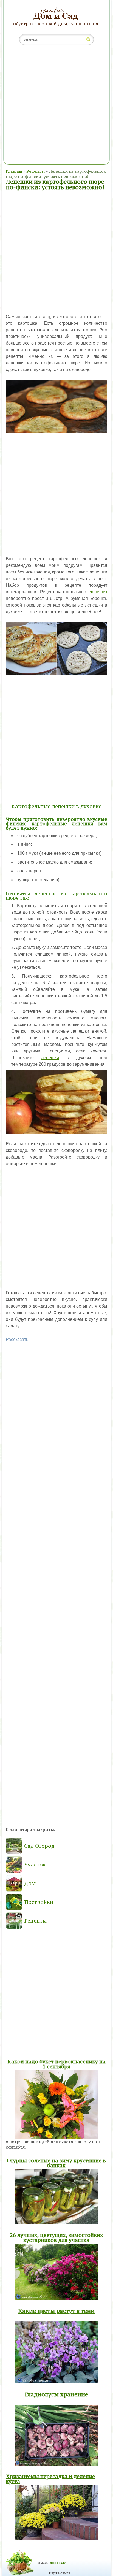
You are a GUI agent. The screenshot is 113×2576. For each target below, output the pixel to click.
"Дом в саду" (58, 2563)
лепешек (98, 592)
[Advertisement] (56, 106)
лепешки (50, 1058)
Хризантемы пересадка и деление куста (50, 2479)
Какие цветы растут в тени (56, 2311)
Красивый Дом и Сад (56, 14)
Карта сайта (60, 2573)
